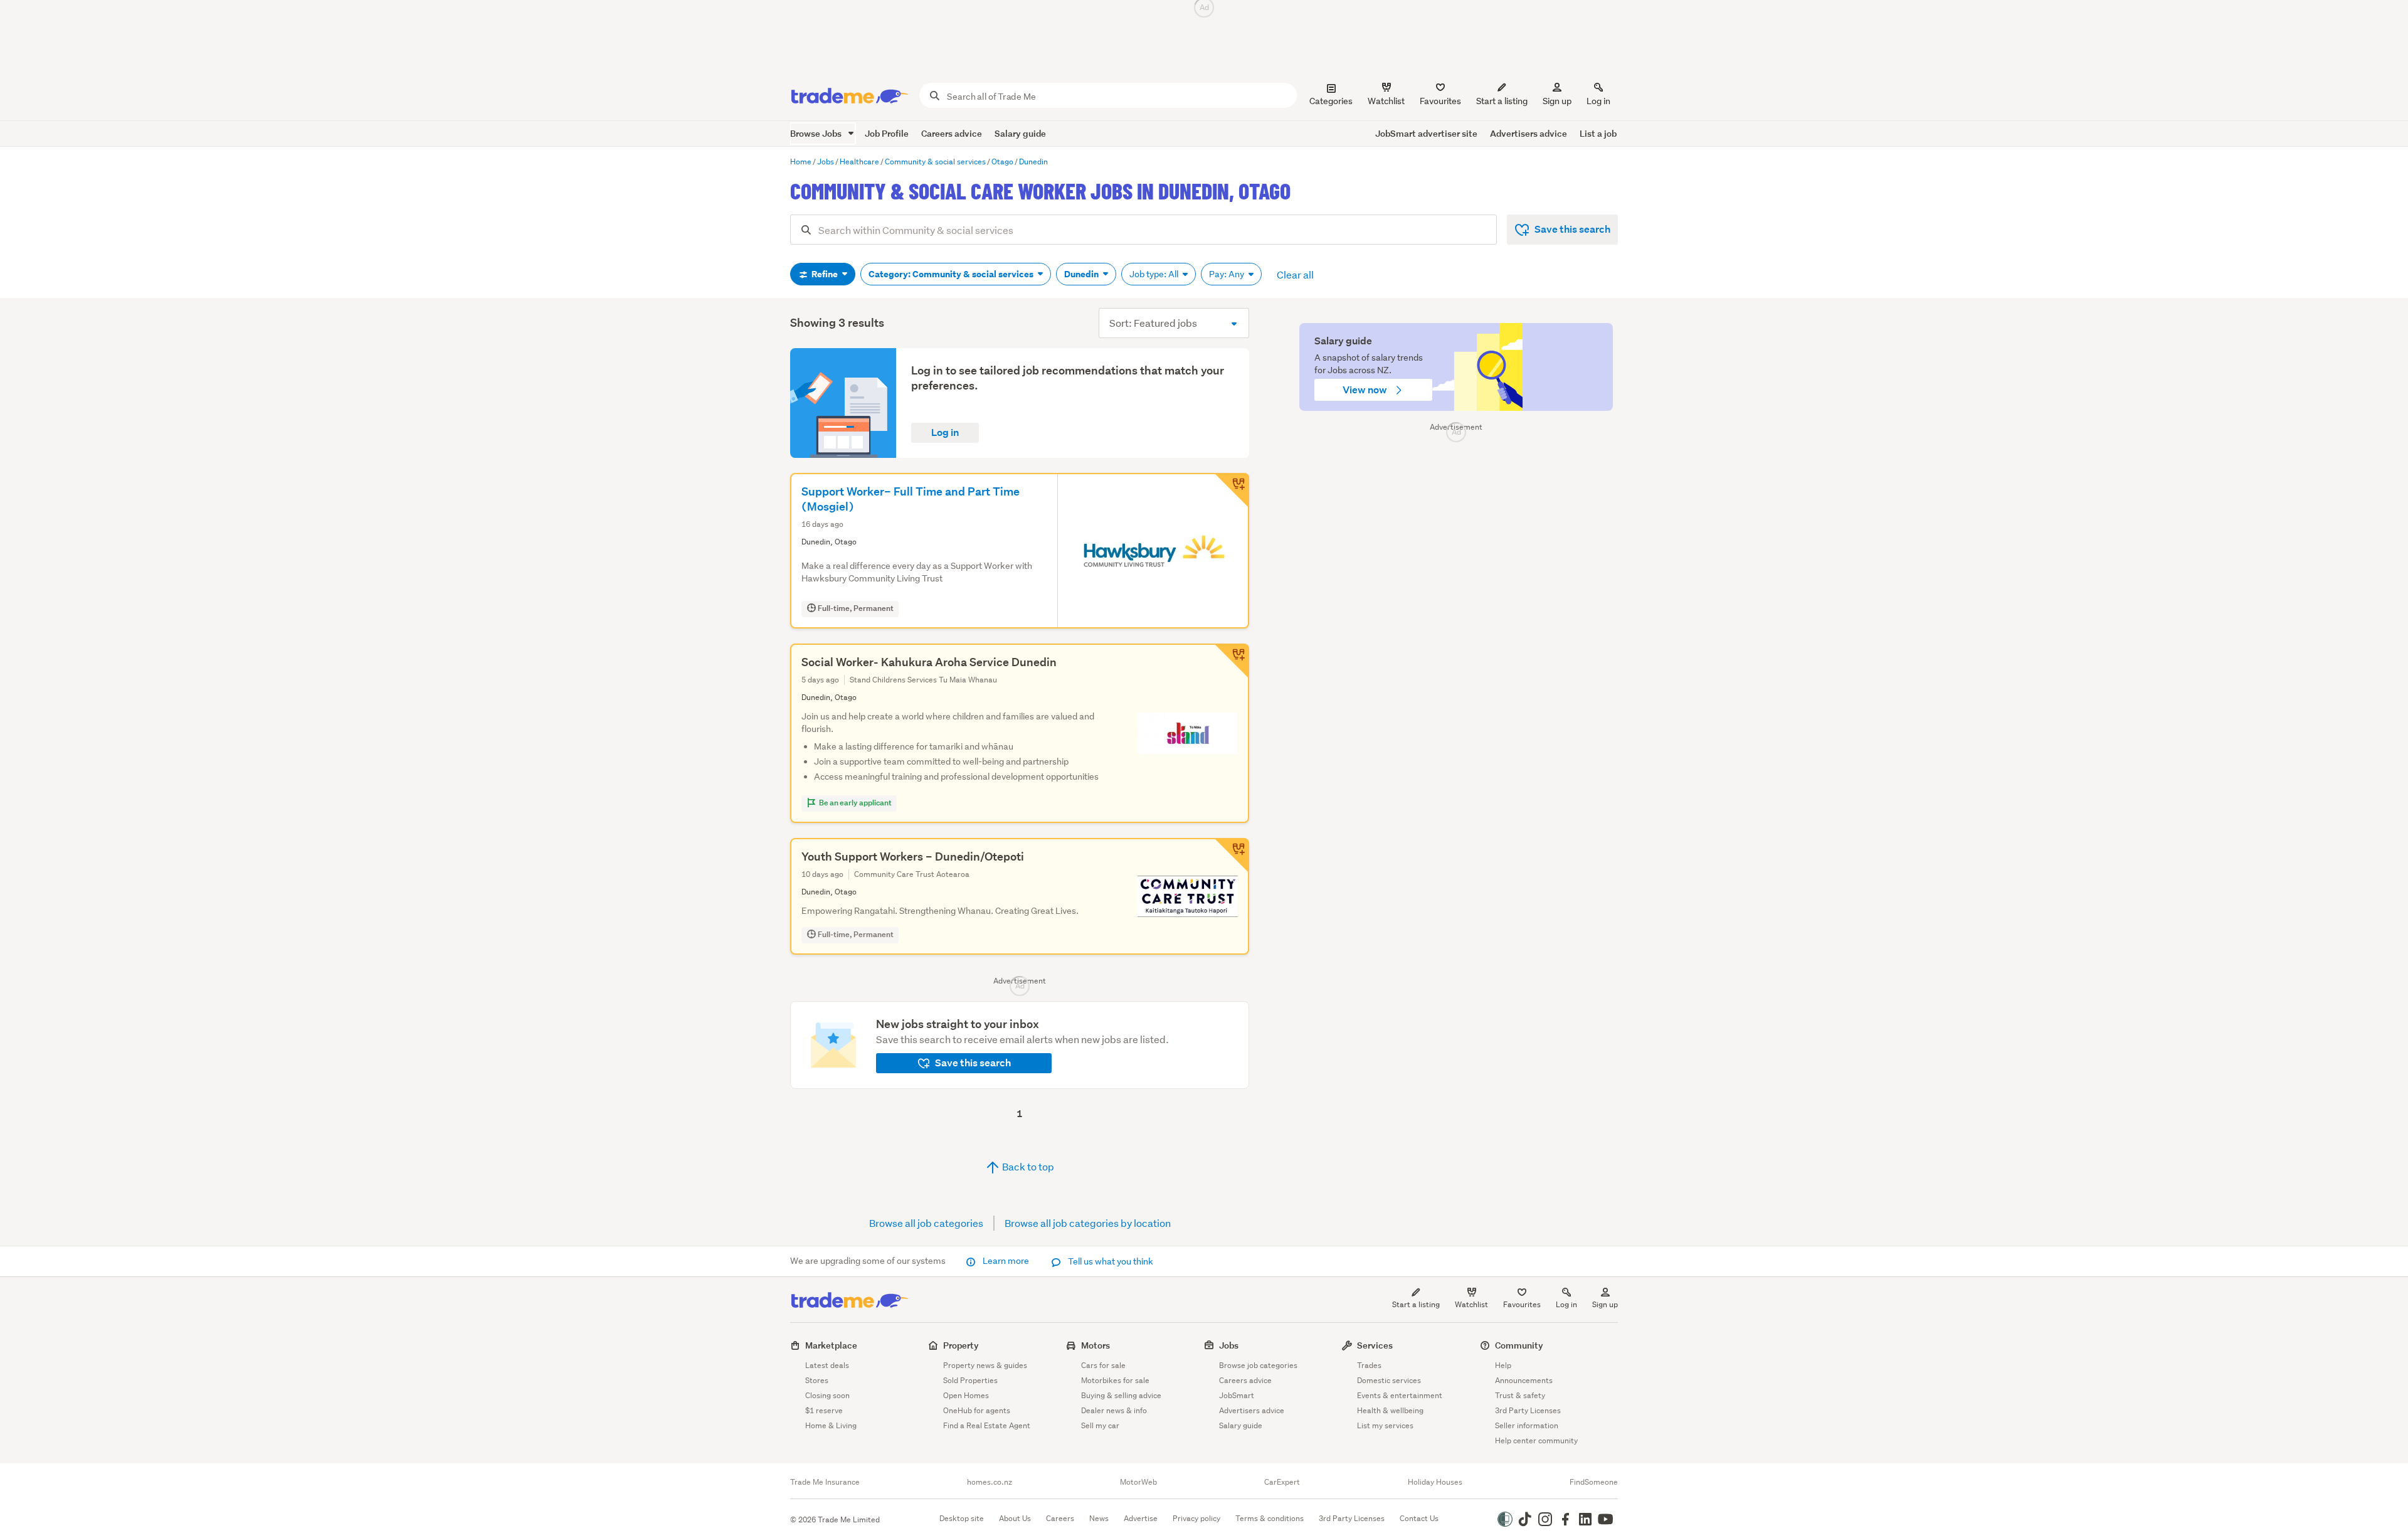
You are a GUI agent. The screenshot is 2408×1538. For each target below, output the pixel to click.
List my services (1385, 1425)
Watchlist (1471, 1304)
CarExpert (1282, 1482)
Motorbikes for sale (1115, 1380)
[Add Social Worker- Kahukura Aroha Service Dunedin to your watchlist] (1232, 661)
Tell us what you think (1110, 1261)
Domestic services (1389, 1380)
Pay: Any (1228, 274)
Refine (825, 274)
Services (1375, 1345)
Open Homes (966, 1395)
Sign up (1557, 101)
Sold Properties (970, 1380)
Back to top (1027, 1166)
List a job (1598, 133)
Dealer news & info (1114, 1410)
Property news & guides (985, 1365)
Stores (817, 1380)
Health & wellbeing (1390, 1410)
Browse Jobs (817, 133)
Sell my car (1100, 1425)
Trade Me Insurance (825, 1482)
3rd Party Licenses (1528, 1410)
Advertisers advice (1529, 133)
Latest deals (827, 1365)
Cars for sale (1103, 1365)
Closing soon (827, 1395)
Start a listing (1416, 1304)
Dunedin (1082, 274)
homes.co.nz (990, 1482)
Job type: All (1155, 274)
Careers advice (952, 133)
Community (1519, 1345)
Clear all (1295, 274)
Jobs (1229, 1345)
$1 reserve (824, 1410)
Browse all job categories (926, 1223)
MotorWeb (1138, 1482)
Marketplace (831, 1345)
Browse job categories (1258, 1365)
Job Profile (887, 133)
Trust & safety (1520, 1395)
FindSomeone (1594, 1482)
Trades (1369, 1365)
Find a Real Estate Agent (987, 1425)
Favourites (1522, 1304)
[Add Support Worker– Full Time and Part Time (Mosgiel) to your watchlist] (1232, 491)
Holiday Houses (1435, 1482)
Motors (1096, 1345)
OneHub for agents (977, 1410)
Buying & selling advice (1121, 1395)
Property (961, 1345)
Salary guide (1020, 133)
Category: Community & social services (952, 274)
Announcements (1524, 1380)
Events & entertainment (1400, 1395)
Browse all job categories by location (1088, 1223)
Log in (1598, 101)
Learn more (1006, 1261)
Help (1503, 1365)
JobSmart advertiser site (1426, 133)
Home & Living (831, 1425)
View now (1366, 390)
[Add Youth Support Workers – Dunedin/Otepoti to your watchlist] (1232, 856)
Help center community (1536, 1440)
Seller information (1527, 1425)
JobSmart (1237, 1395)
